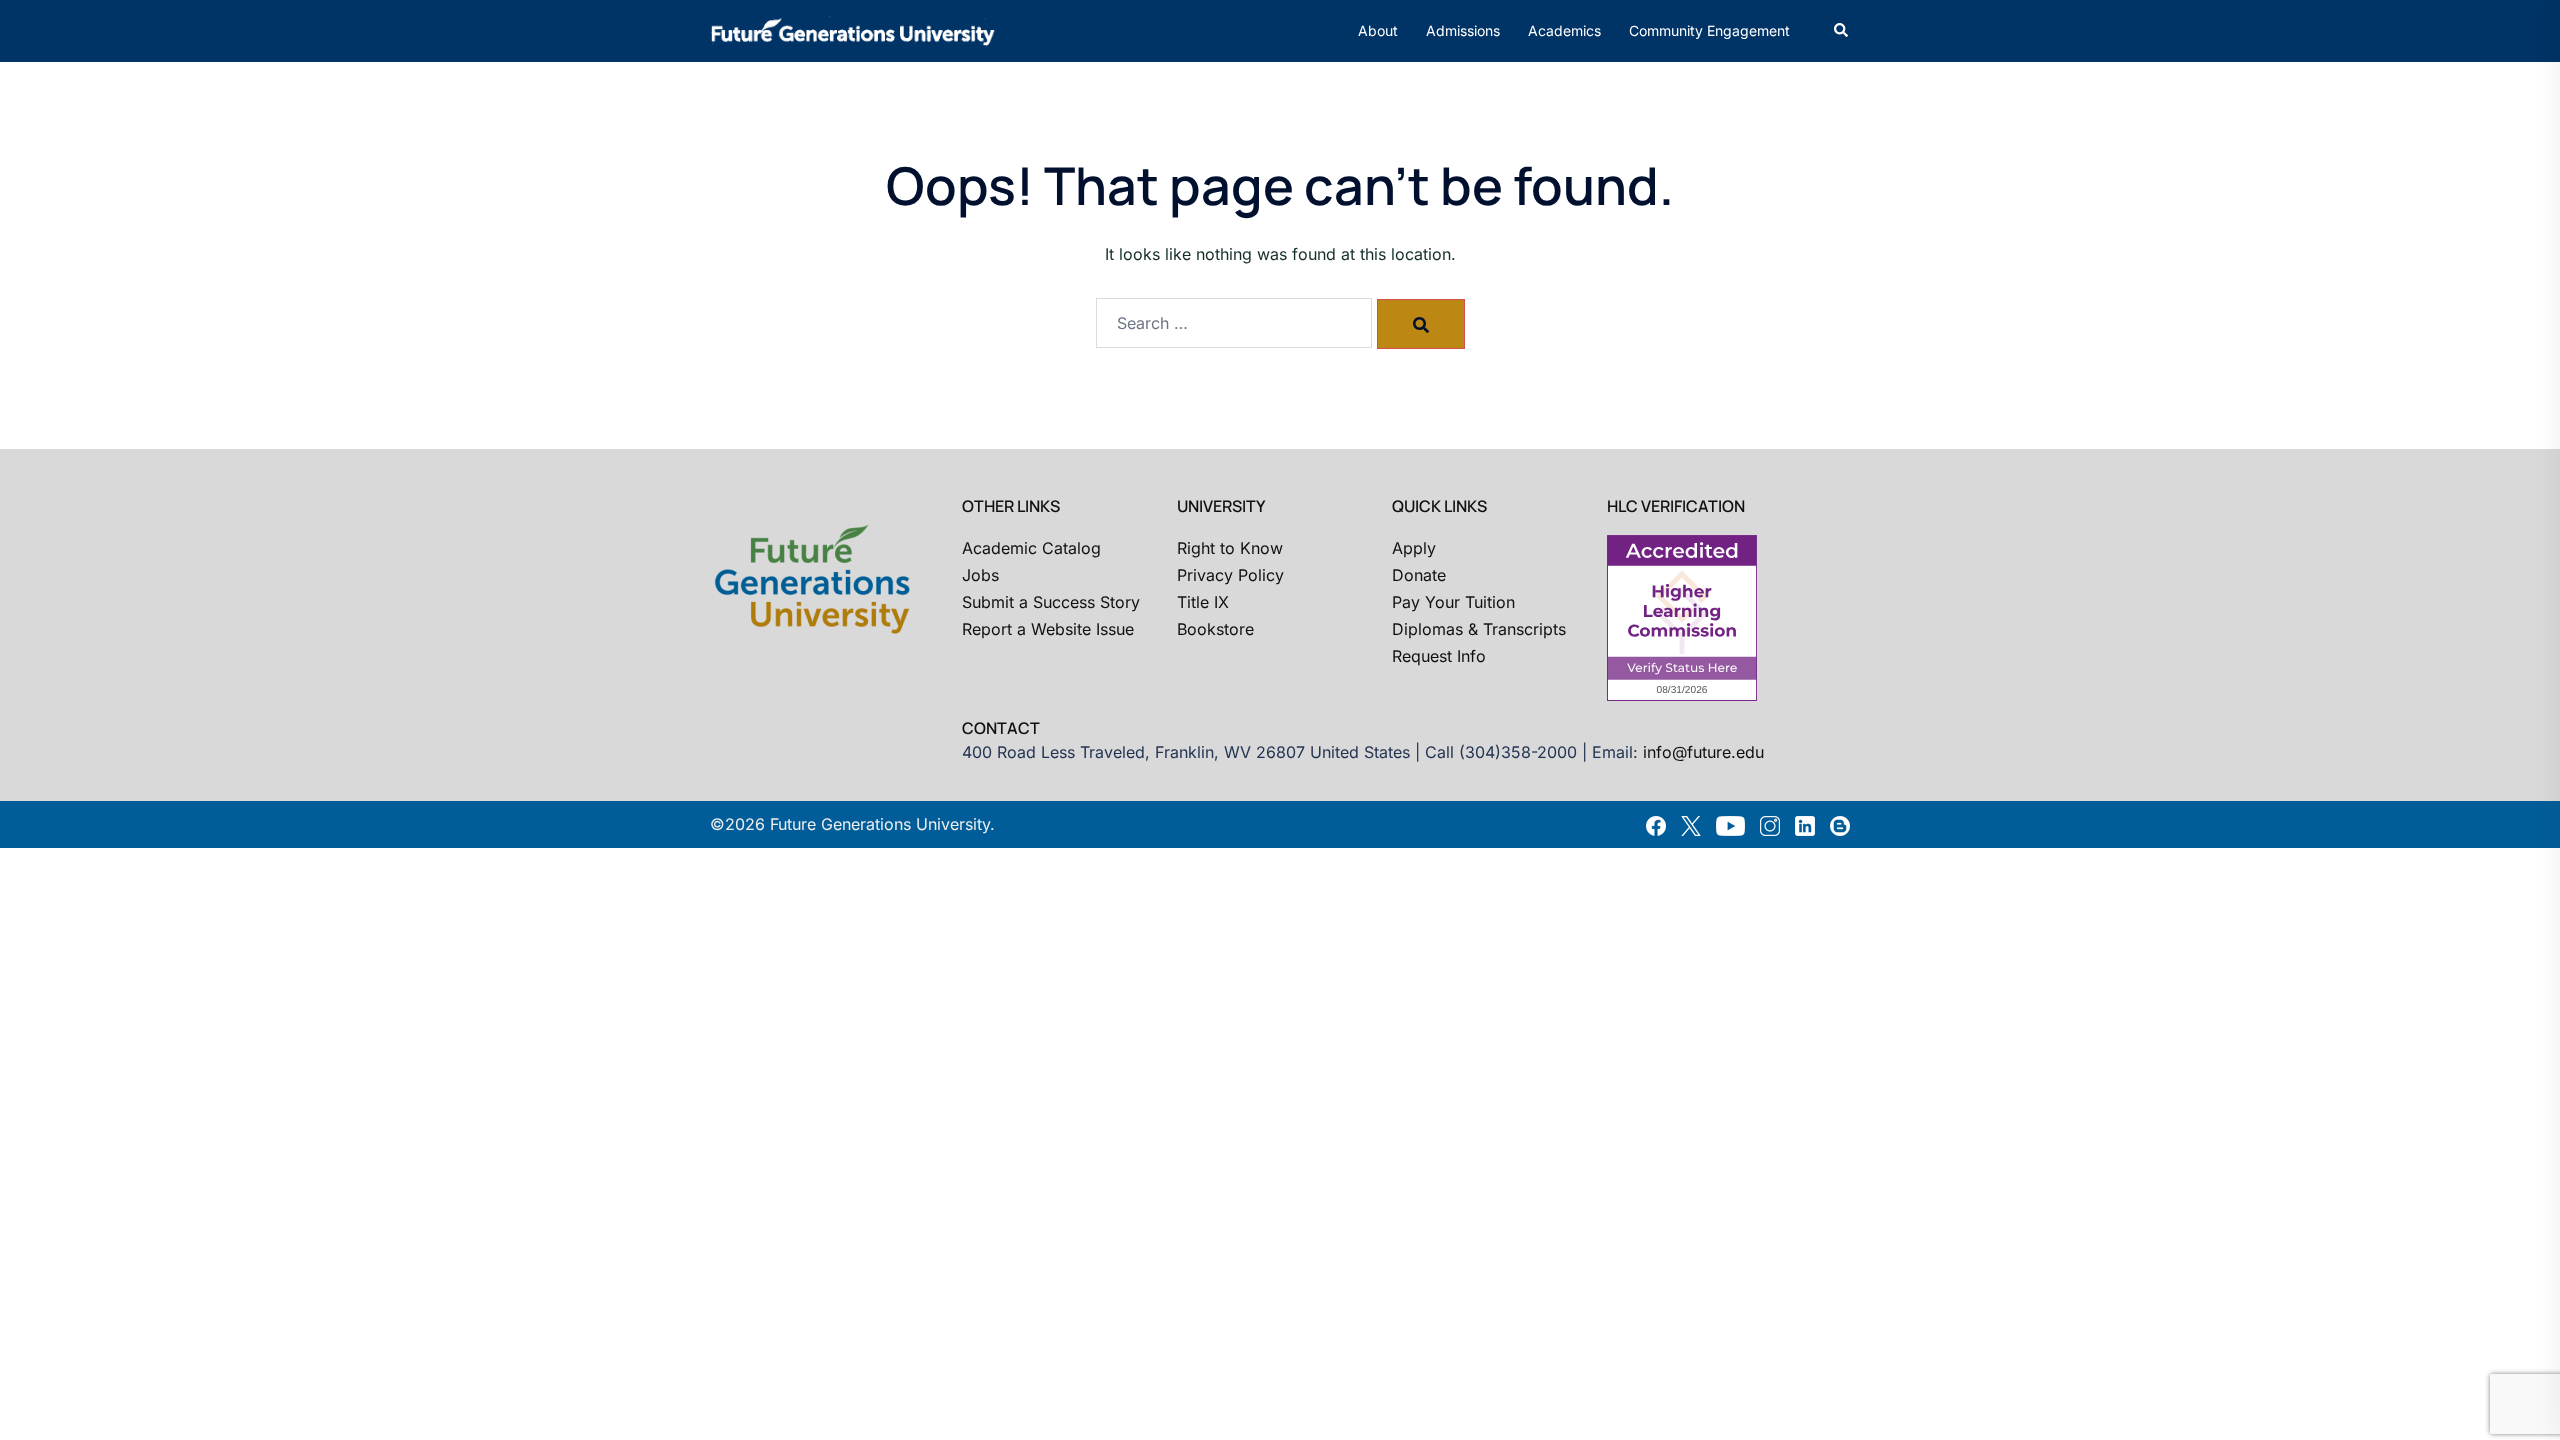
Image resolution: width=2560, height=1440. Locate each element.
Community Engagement (1709, 30)
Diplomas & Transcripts (1479, 629)
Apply (1414, 548)
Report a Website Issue (1048, 629)
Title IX (1203, 602)
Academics (1564, 30)
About (1378, 30)
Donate (1419, 575)
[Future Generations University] (853, 29)
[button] (1842, 31)
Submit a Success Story (1051, 602)
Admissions (1463, 30)
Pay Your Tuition (1453, 602)
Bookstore (1215, 629)
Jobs (980, 575)
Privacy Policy (1230, 575)
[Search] (1421, 324)
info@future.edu (1703, 752)
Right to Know (1230, 548)
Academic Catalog (1031, 548)
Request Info (1439, 656)
